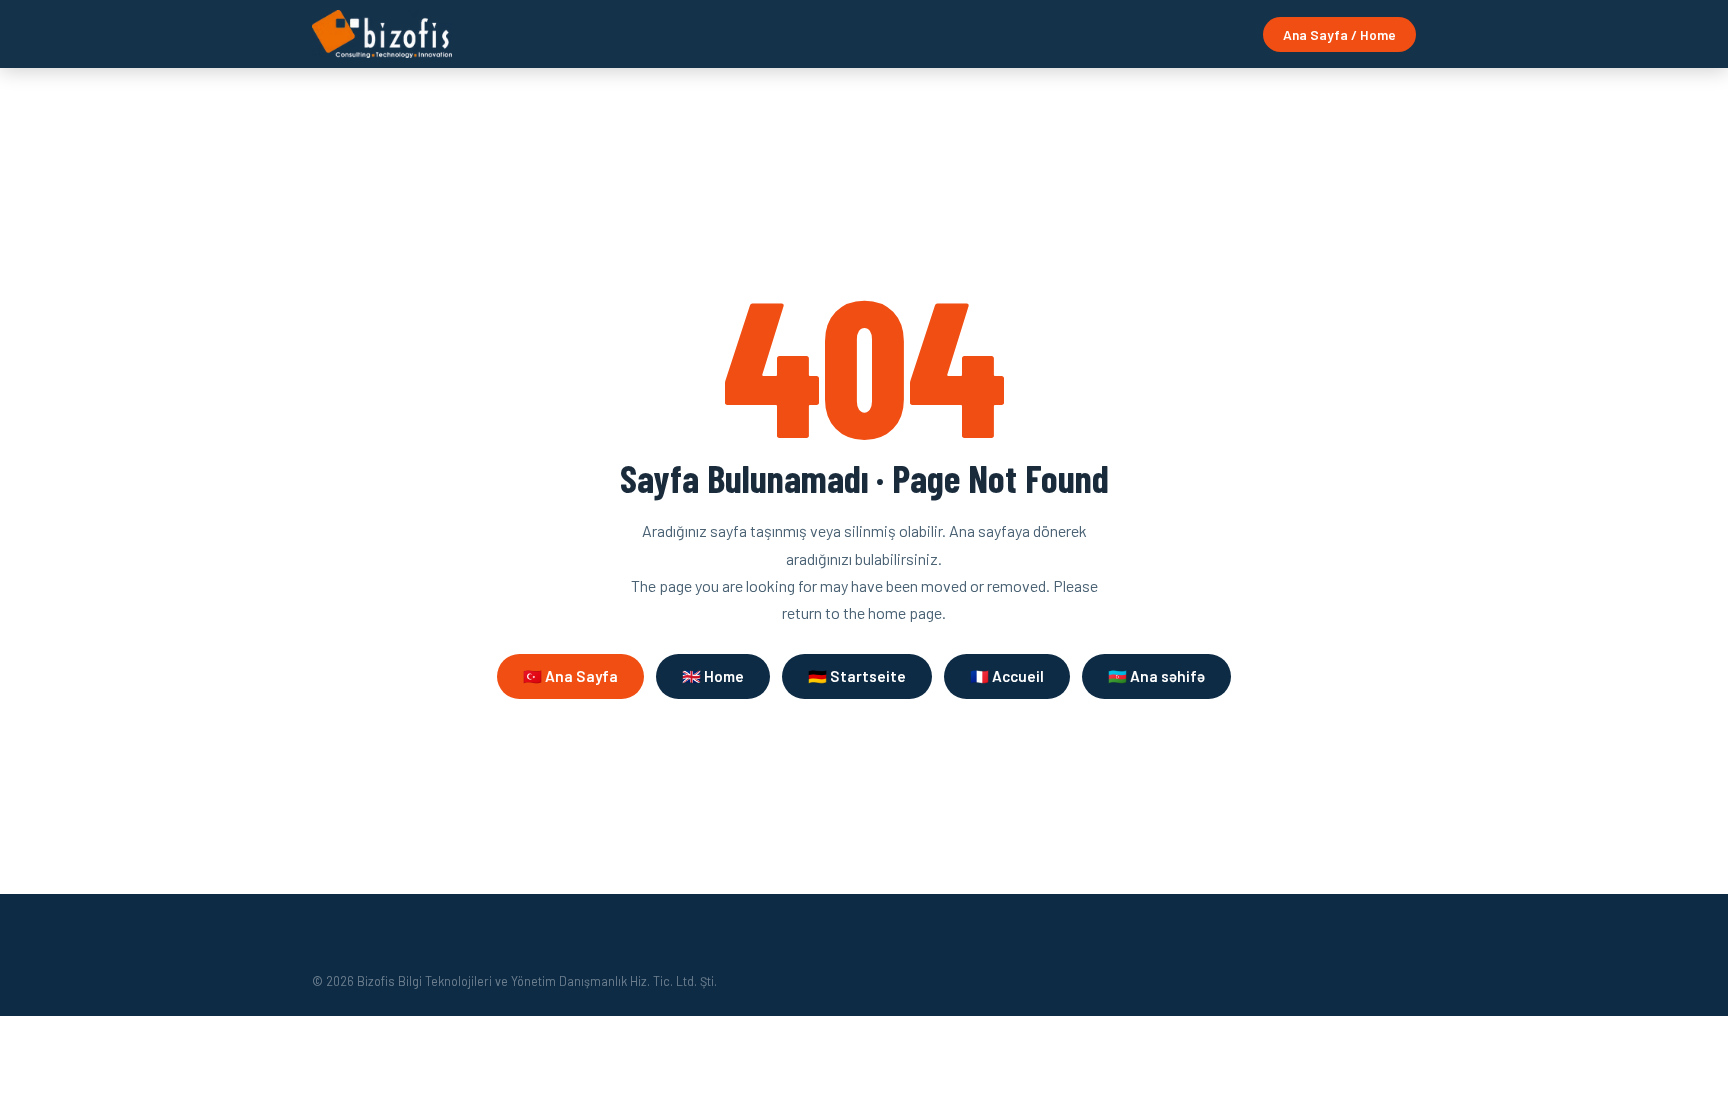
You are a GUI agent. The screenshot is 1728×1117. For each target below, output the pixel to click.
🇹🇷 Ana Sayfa (570, 676)
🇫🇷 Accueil (1007, 676)
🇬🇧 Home (713, 676)
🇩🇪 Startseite (857, 676)
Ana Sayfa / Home (1339, 34)
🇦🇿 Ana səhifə (1156, 676)
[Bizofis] (382, 34)
